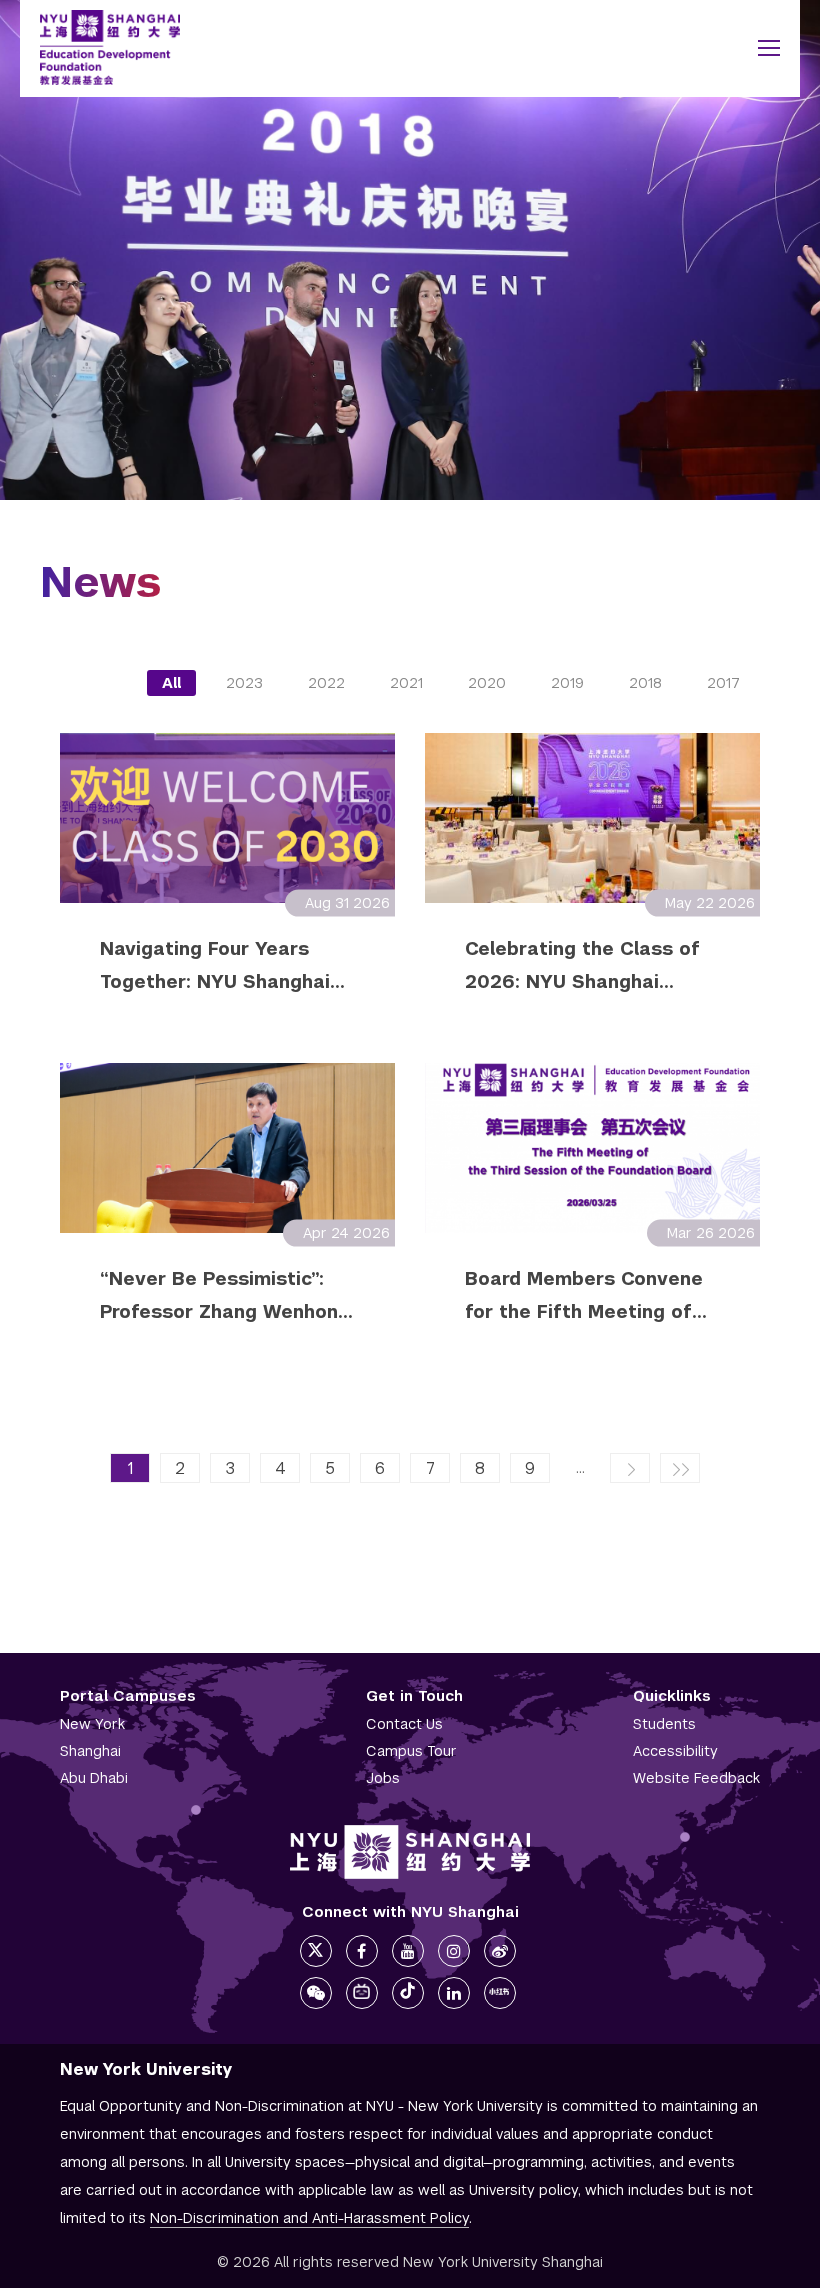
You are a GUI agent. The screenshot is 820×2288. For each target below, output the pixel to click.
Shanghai (90, 1751)
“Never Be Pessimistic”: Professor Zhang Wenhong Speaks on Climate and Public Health (225, 1295)
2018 (645, 683)
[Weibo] (500, 1951)
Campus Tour (411, 1751)
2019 (567, 683)
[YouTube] (408, 1951)
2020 (487, 683)
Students (664, 1724)
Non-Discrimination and (309, 2218)
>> (680, 1468)
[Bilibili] (362, 1993)
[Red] (500, 1993)
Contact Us (404, 1724)
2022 (326, 683)
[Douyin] (408, 1993)
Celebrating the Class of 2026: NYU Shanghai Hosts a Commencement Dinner (582, 965)
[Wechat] (316, 1993)
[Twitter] (316, 1951)
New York (92, 1724)
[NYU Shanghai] (410, 1852)
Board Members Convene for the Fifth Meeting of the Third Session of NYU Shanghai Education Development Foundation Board (584, 1295)
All (171, 683)
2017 (723, 683)
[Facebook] (362, 1951)
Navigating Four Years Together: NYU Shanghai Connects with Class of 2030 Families (215, 965)
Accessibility (675, 1751)
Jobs (383, 1778)
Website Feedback (696, 1778)
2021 (406, 683)
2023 (244, 683)
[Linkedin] (454, 1993)
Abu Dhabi (94, 1778)
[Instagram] (454, 1951)
